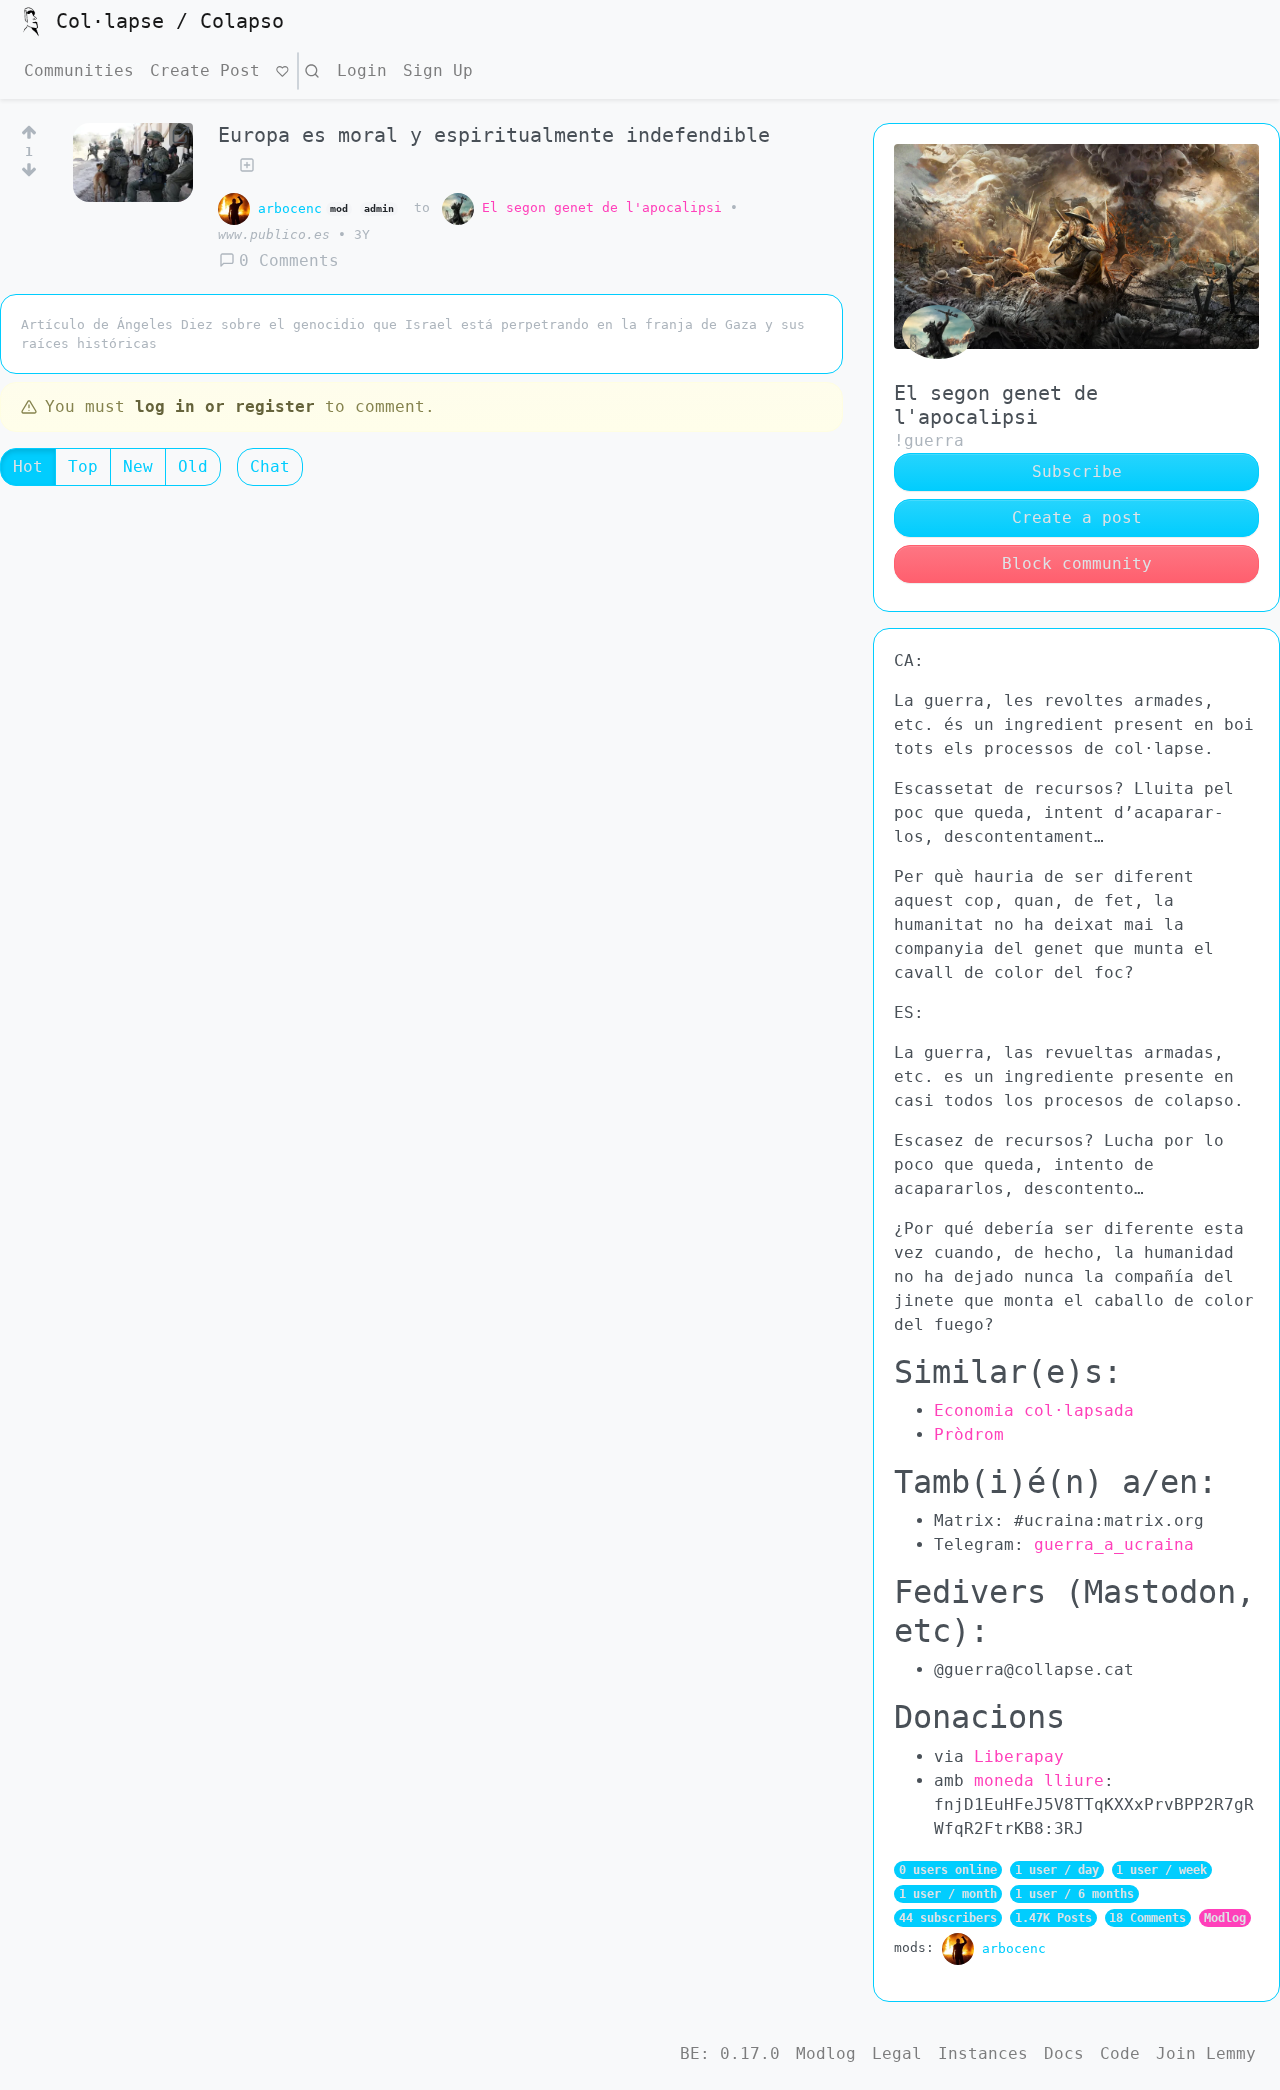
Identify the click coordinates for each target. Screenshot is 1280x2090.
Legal (897, 2053)
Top (83, 466)
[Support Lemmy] (282, 71)
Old (193, 466)
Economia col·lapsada (1034, 1410)
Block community (1077, 563)
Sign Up (438, 70)
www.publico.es (274, 234)
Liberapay (1019, 1756)
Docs (1064, 2053)
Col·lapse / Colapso (170, 21)
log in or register (225, 406)
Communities (79, 70)
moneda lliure (1039, 1780)
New (138, 466)
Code (1120, 2053)
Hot (28, 466)
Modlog (1225, 1918)
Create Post (205, 70)
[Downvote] (29, 174)
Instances (983, 2053)
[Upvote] (29, 129)
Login (362, 70)
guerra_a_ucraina (1114, 1544)
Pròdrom (969, 1434)
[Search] (312, 71)
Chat (270, 466)
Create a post (1077, 517)
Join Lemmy (1206, 2053)
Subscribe (1077, 471)
